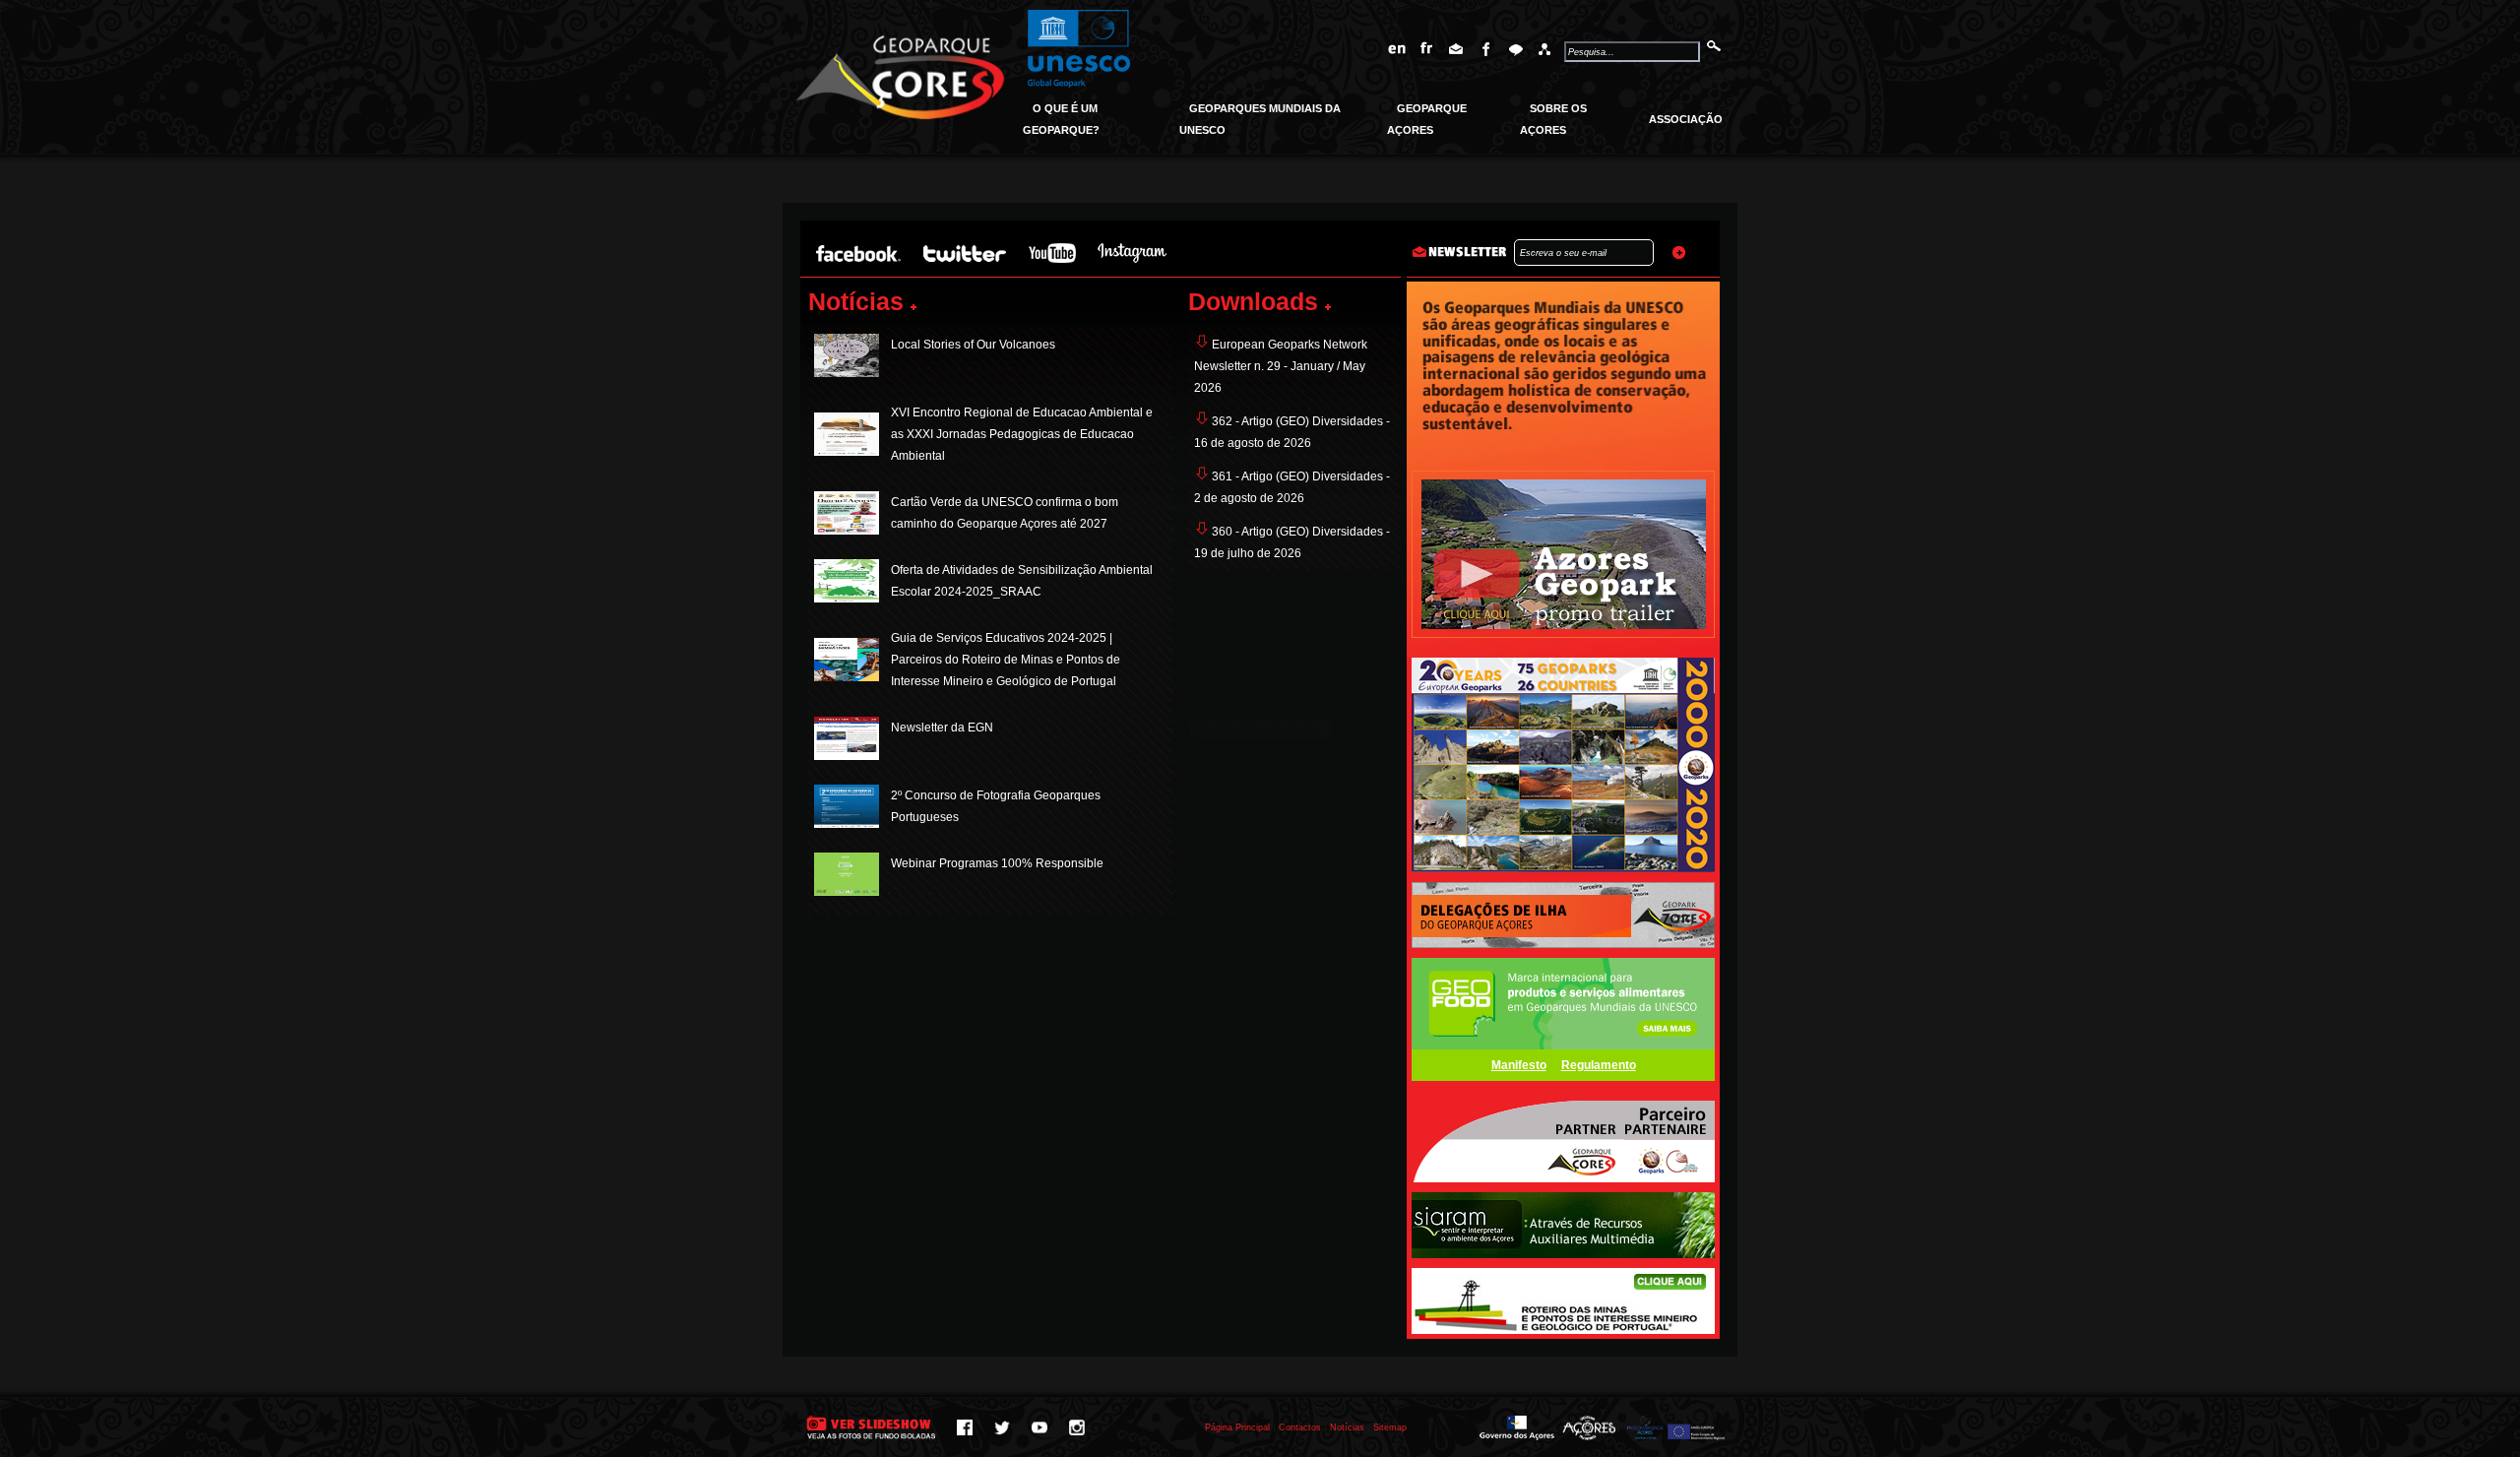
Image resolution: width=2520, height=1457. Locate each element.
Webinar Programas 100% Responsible (997, 863)
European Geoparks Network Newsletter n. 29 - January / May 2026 (1281, 366)
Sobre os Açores (1553, 119)
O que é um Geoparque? (1061, 119)
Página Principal (1237, 1427)
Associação (1686, 119)
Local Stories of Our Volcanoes (973, 345)
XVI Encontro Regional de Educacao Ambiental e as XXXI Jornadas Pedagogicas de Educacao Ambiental (1022, 434)
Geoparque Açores (1427, 119)
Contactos (1300, 1427)
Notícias (1347, 1427)
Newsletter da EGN (942, 728)
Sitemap (1390, 1427)
